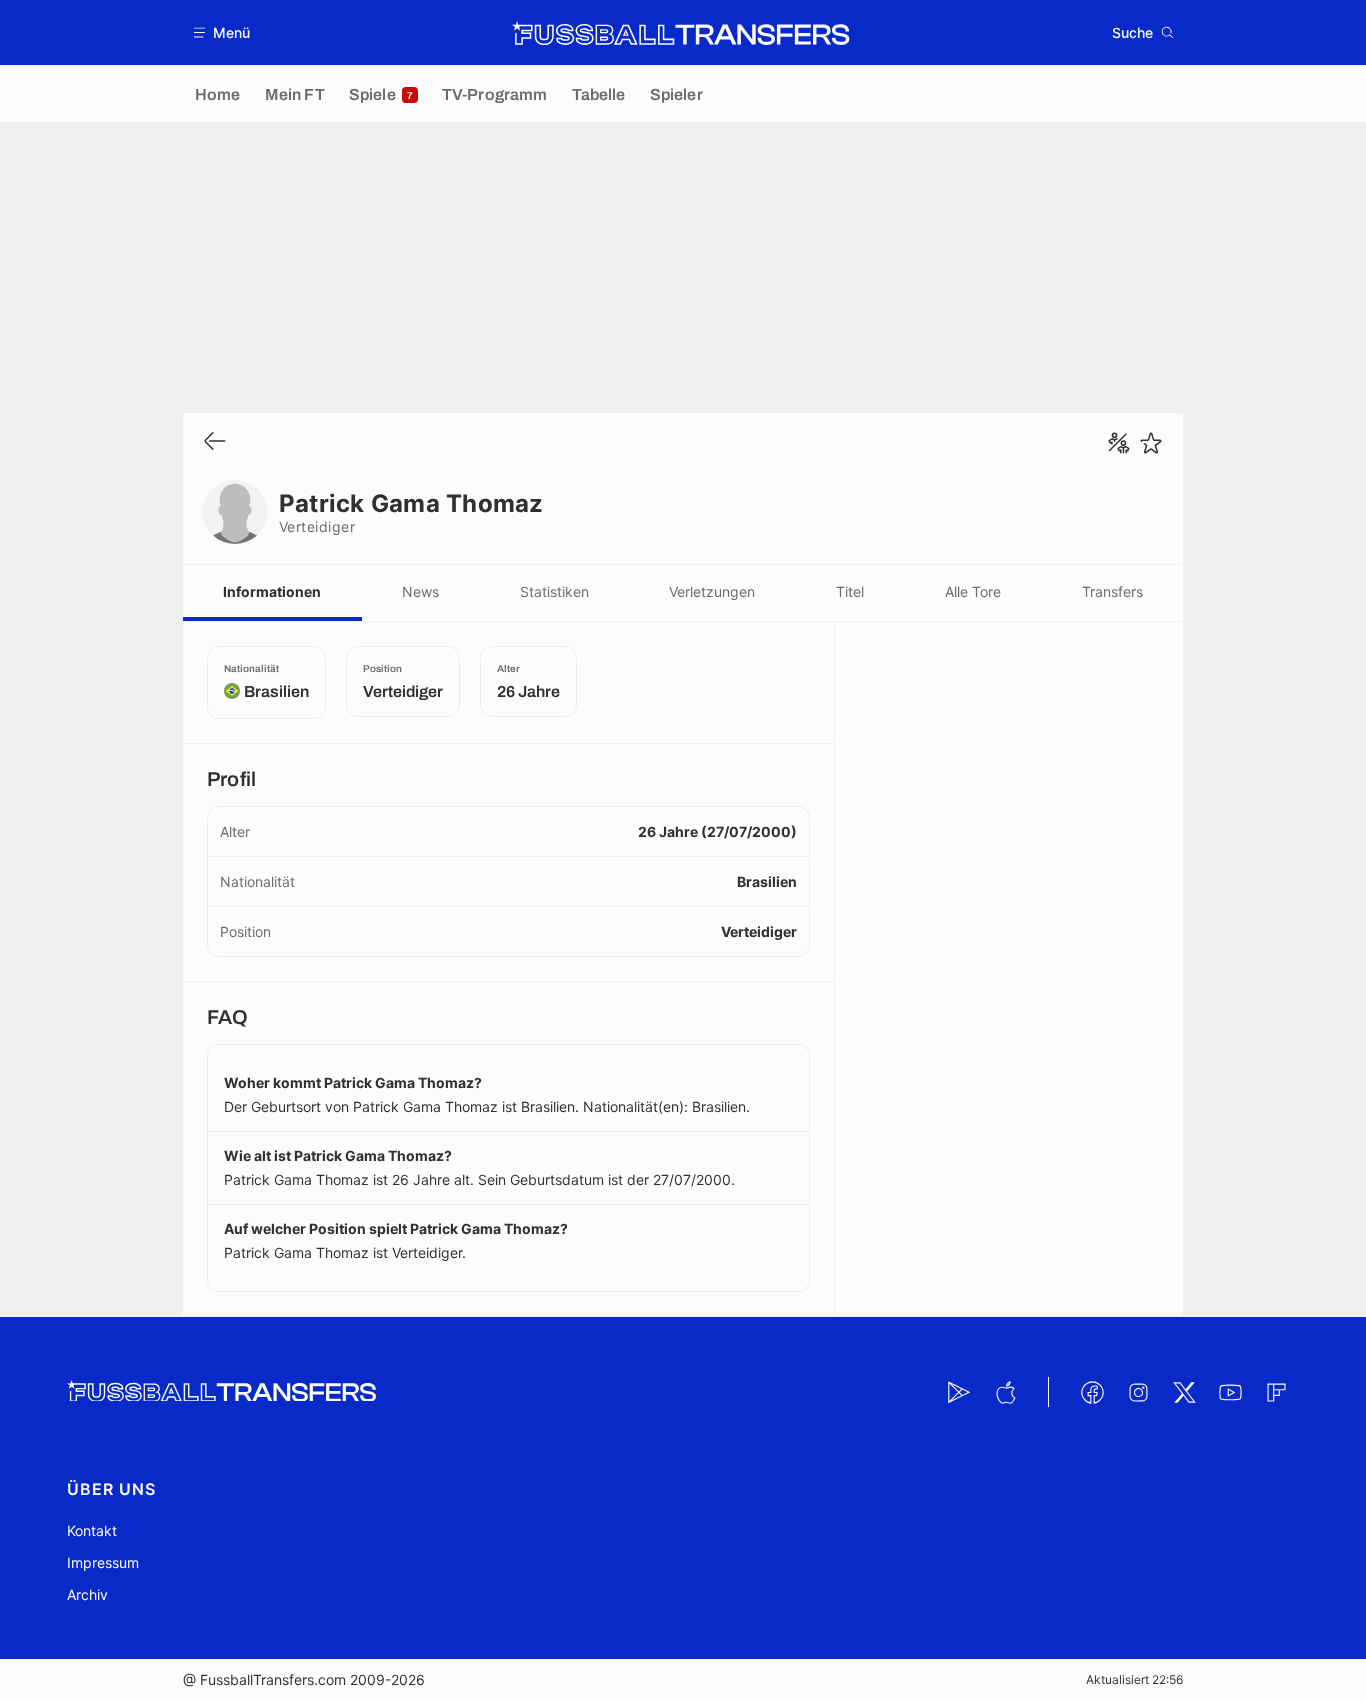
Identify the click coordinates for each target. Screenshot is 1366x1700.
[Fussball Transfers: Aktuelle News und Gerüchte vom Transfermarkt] (681, 33)
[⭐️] (1151, 443)
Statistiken (554, 591)
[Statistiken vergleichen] (1119, 443)
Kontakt (92, 1530)
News (420, 591)
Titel (850, 591)
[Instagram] (1138, 1392)
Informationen (272, 591)
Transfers (1112, 591)
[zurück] (215, 442)
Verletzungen (712, 591)
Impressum (103, 1562)
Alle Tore (973, 591)
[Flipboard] (1276, 1392)
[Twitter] (1184, 1392)
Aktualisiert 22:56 (1134, 1679)
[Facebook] (1092, 1392)
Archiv (87, 1594)
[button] (222, 32)
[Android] (959, 1392)
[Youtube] (1230, 1392)
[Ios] (1005, 1392)
